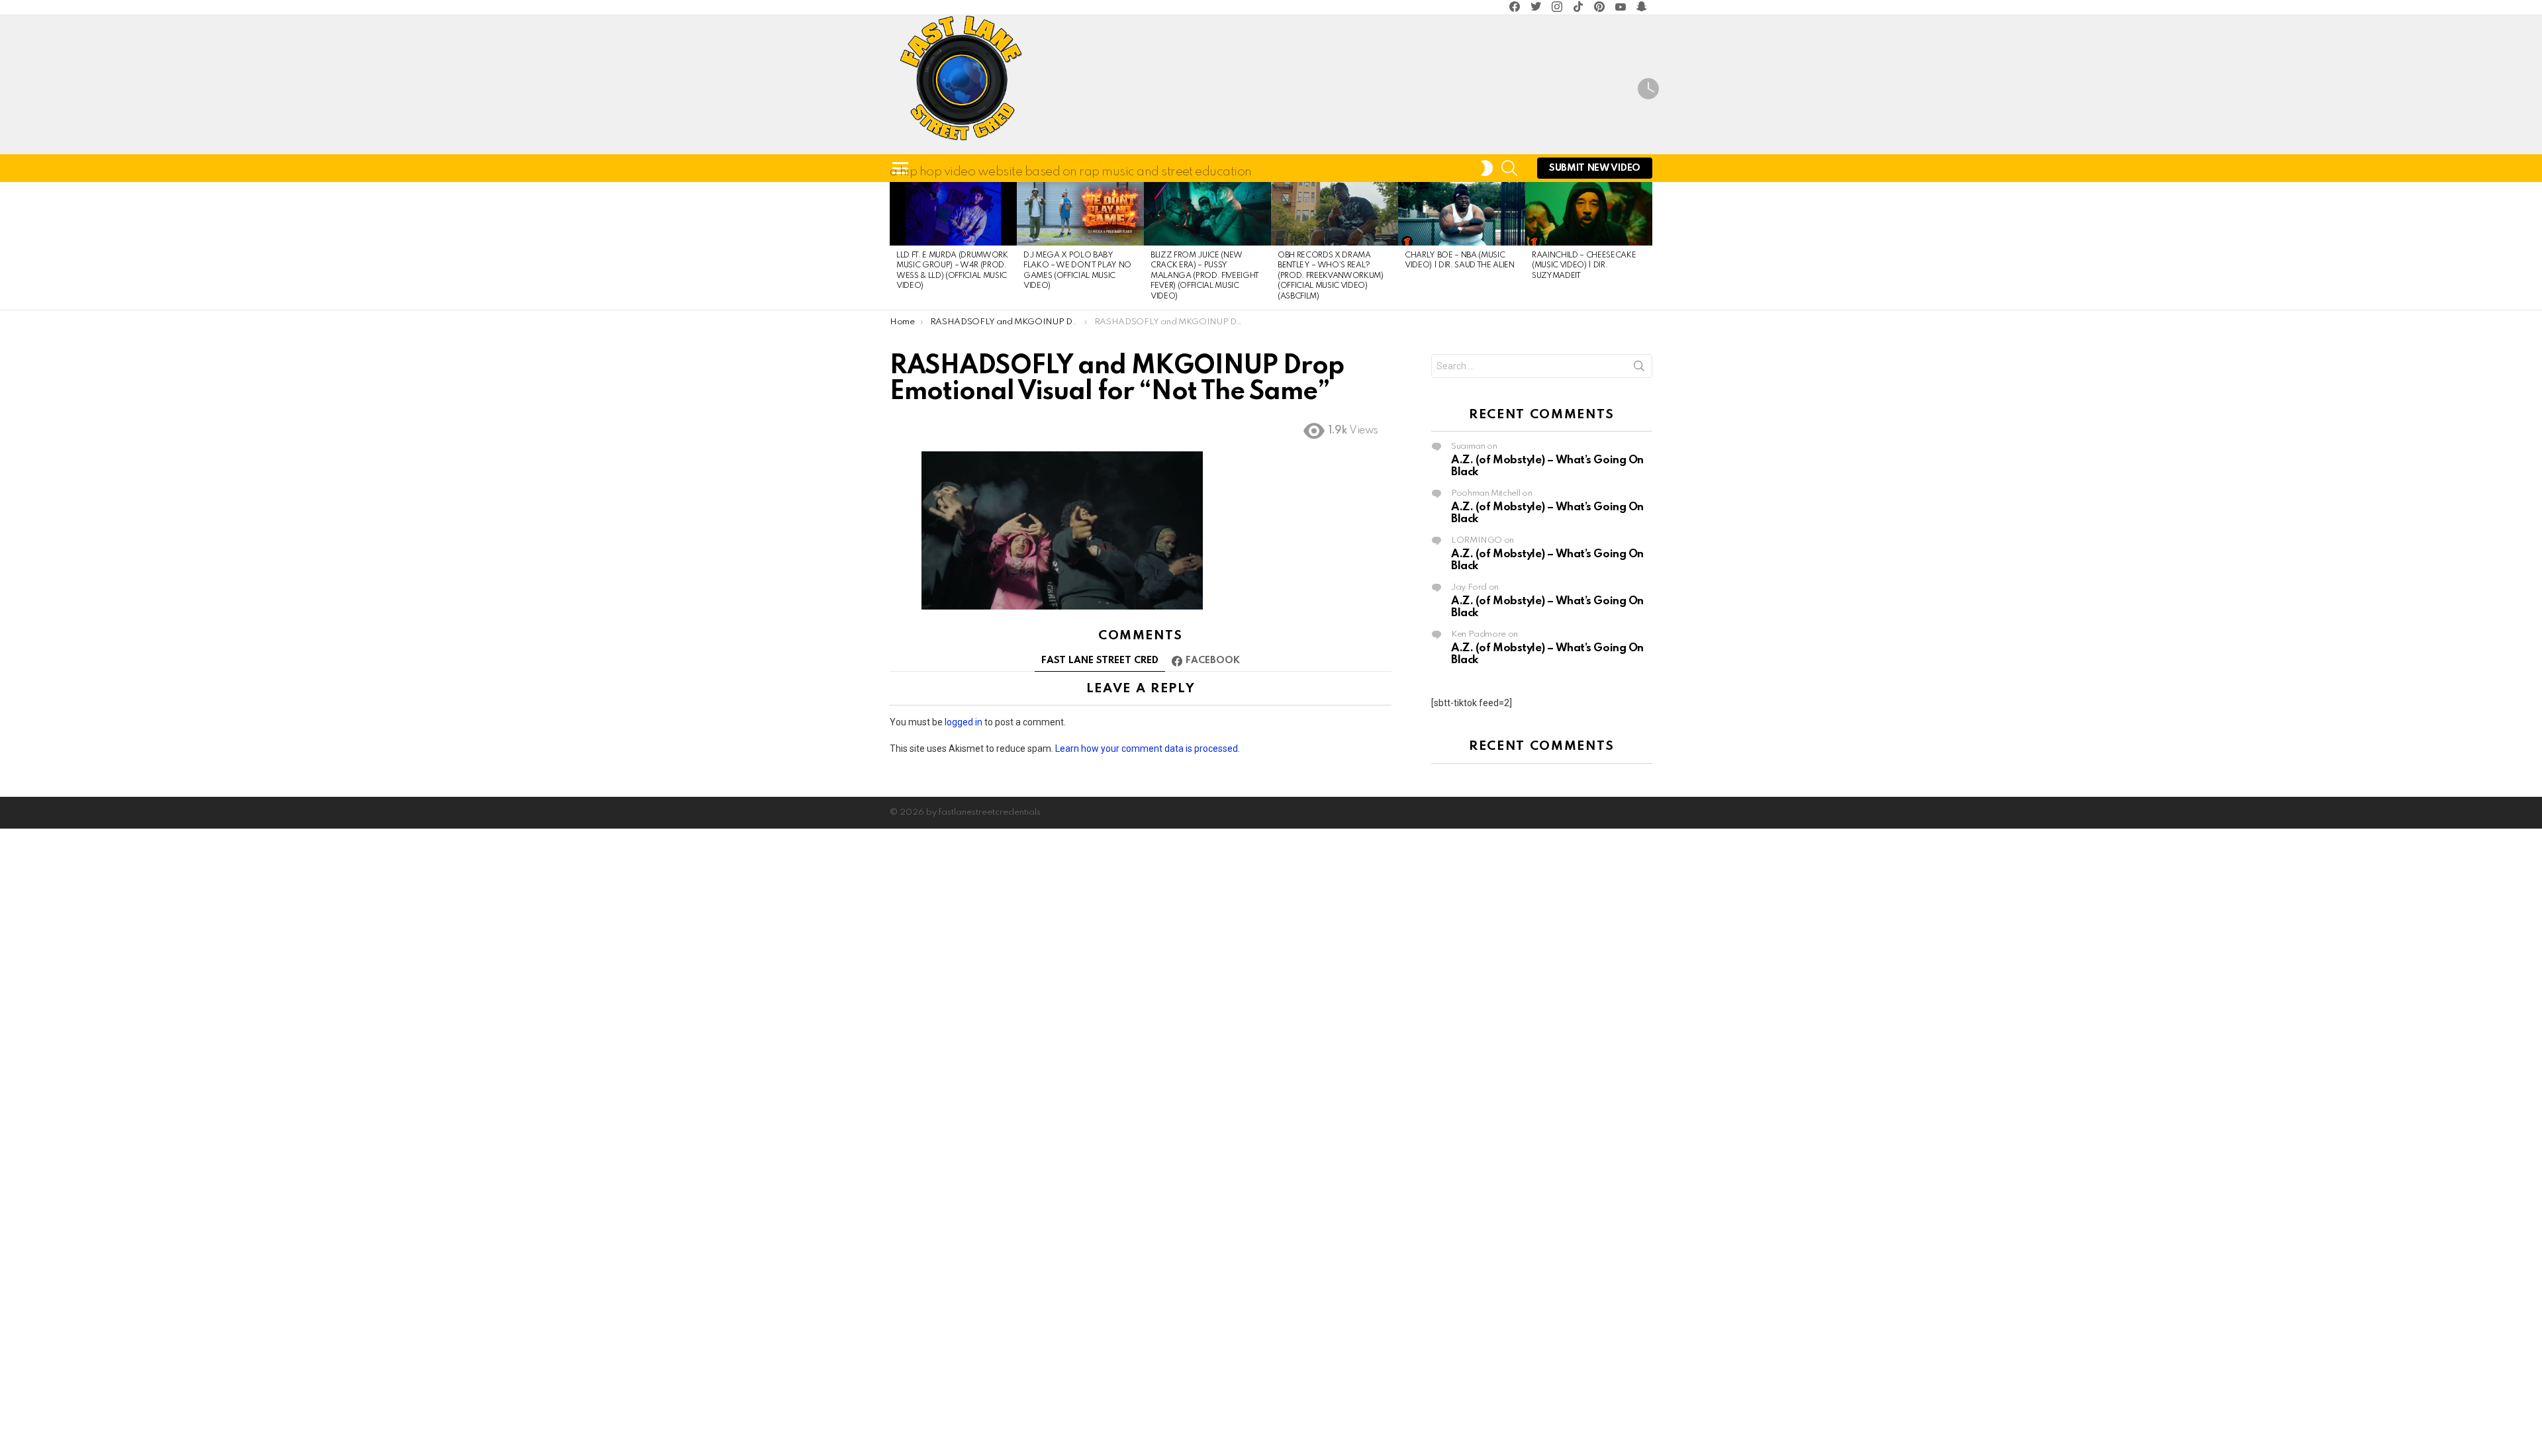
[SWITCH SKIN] (1487, 168)
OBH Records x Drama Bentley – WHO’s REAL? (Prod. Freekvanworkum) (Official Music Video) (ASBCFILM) (1331, 276)
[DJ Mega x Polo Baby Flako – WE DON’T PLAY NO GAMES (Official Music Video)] (1080, 214)
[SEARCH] (1509, 168)
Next (1646, 246)
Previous (896, 246)
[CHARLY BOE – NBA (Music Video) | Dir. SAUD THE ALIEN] (1462, 214)
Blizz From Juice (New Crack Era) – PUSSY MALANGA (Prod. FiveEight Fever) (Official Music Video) (1205, 276)
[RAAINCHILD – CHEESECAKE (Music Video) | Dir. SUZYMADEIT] (1589, 214)
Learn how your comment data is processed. (1148, 749)
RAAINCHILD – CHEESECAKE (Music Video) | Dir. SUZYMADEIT (1584, 266)
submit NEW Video (1595, 168)
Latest (1648, 91)
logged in (964, 722)
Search (1639, 369)
